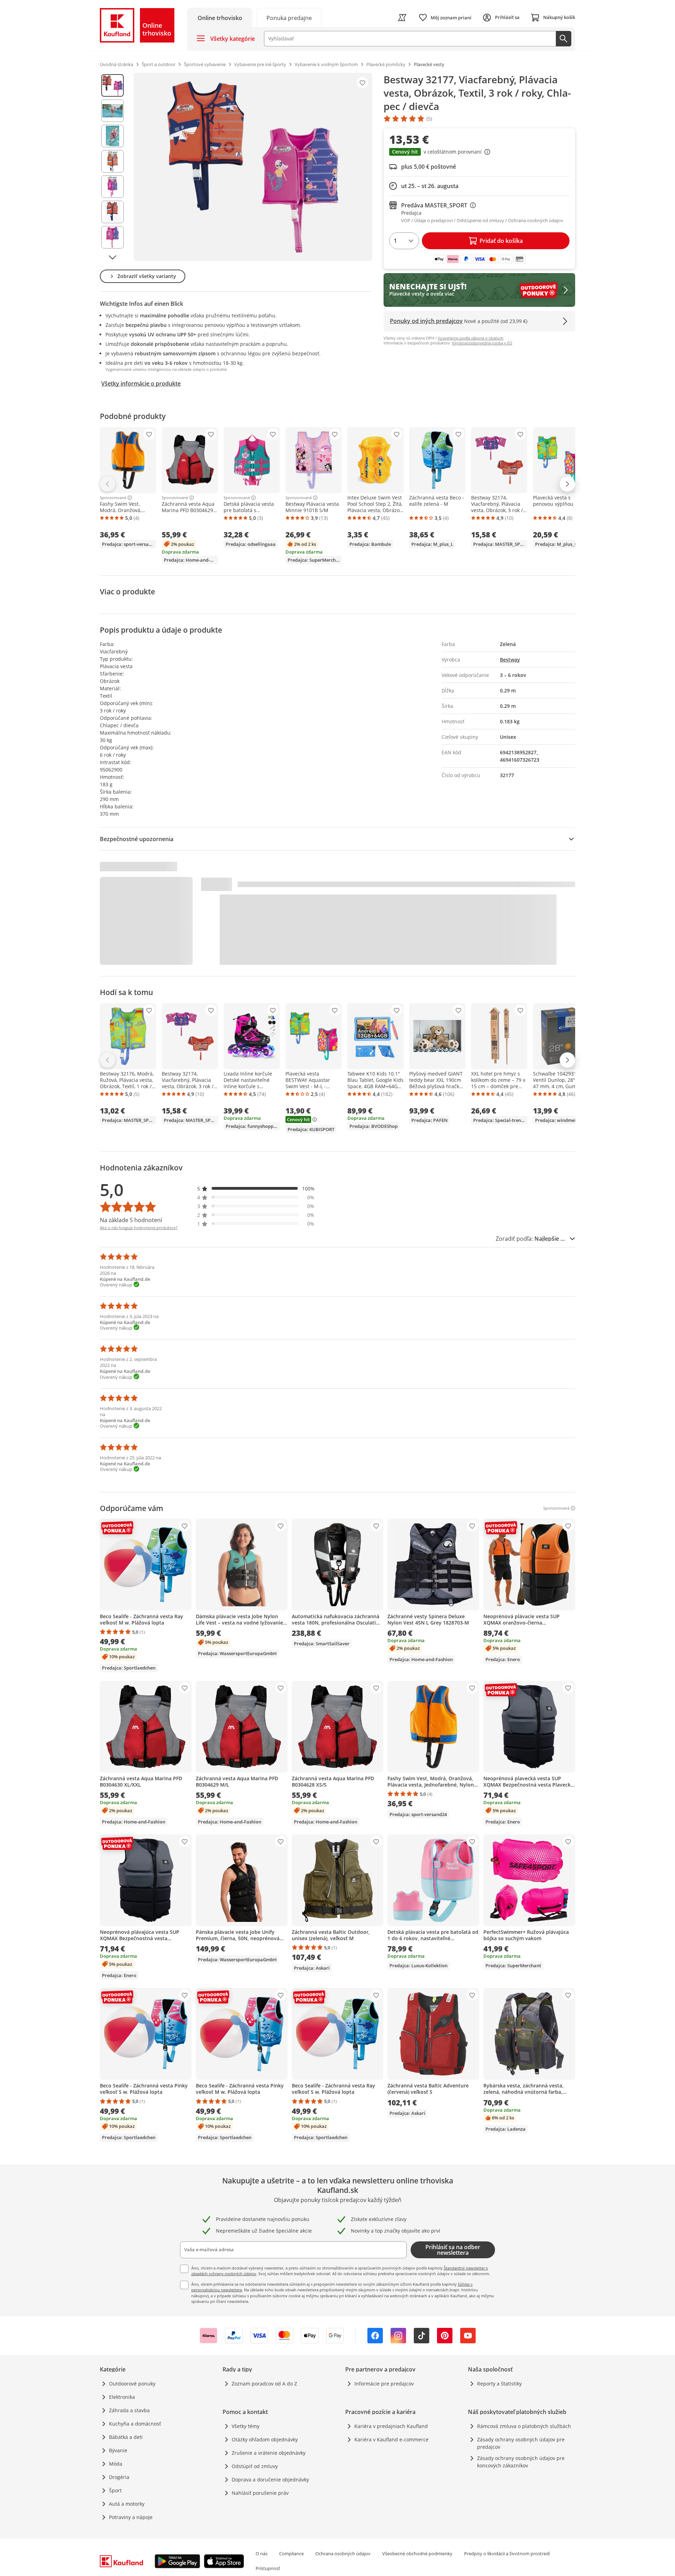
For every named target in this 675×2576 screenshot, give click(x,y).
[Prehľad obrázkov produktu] (112, 167)
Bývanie (118, 2450)
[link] (289, 17)
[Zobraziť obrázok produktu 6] (112, 212)
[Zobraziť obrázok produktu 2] (112, 111)
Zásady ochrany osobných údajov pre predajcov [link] (521, 2443)
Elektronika (122, 2397)
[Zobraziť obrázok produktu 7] (112, 237)
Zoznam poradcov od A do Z (264, 2384)
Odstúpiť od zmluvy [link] (255, 2466)
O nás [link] (262, 2554)
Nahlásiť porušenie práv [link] (260, 2493)
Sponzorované (113, 498)
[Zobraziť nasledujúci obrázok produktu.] (112, 257)
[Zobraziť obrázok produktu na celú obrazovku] (253, 167)
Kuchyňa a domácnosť (135, 2424)
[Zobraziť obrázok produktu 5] (112, 187)
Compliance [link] (291, 2554)
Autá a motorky (127, 2504)
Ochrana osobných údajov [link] (343, 2554)
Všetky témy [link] (246, 2426)
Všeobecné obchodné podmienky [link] (417, 2554)
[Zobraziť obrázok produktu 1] (112, 85)
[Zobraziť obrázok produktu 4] (112, 161)
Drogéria (119, 2477)
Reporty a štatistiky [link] (499, 2384)
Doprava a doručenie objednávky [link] (270, 2480)
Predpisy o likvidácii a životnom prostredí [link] (507, 2554)
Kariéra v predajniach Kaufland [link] (391, 2426)
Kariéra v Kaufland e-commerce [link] (391, 2439)
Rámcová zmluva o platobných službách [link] (524, 2426)
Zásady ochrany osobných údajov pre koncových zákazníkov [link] (521, 2462)
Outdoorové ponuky (132, 2384)
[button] (479, 153)
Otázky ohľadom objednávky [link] (265, 2439)
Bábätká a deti (126, 2437)
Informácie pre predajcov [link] (384, 2384)
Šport (115, 2490)
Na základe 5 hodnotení (131, 1220)
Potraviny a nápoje (131, 2517)
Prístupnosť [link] (268, 2568)
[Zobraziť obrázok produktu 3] (112, 136)
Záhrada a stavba (129, 2410)
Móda (116, 2464)
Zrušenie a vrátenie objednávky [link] (269, 2453)
